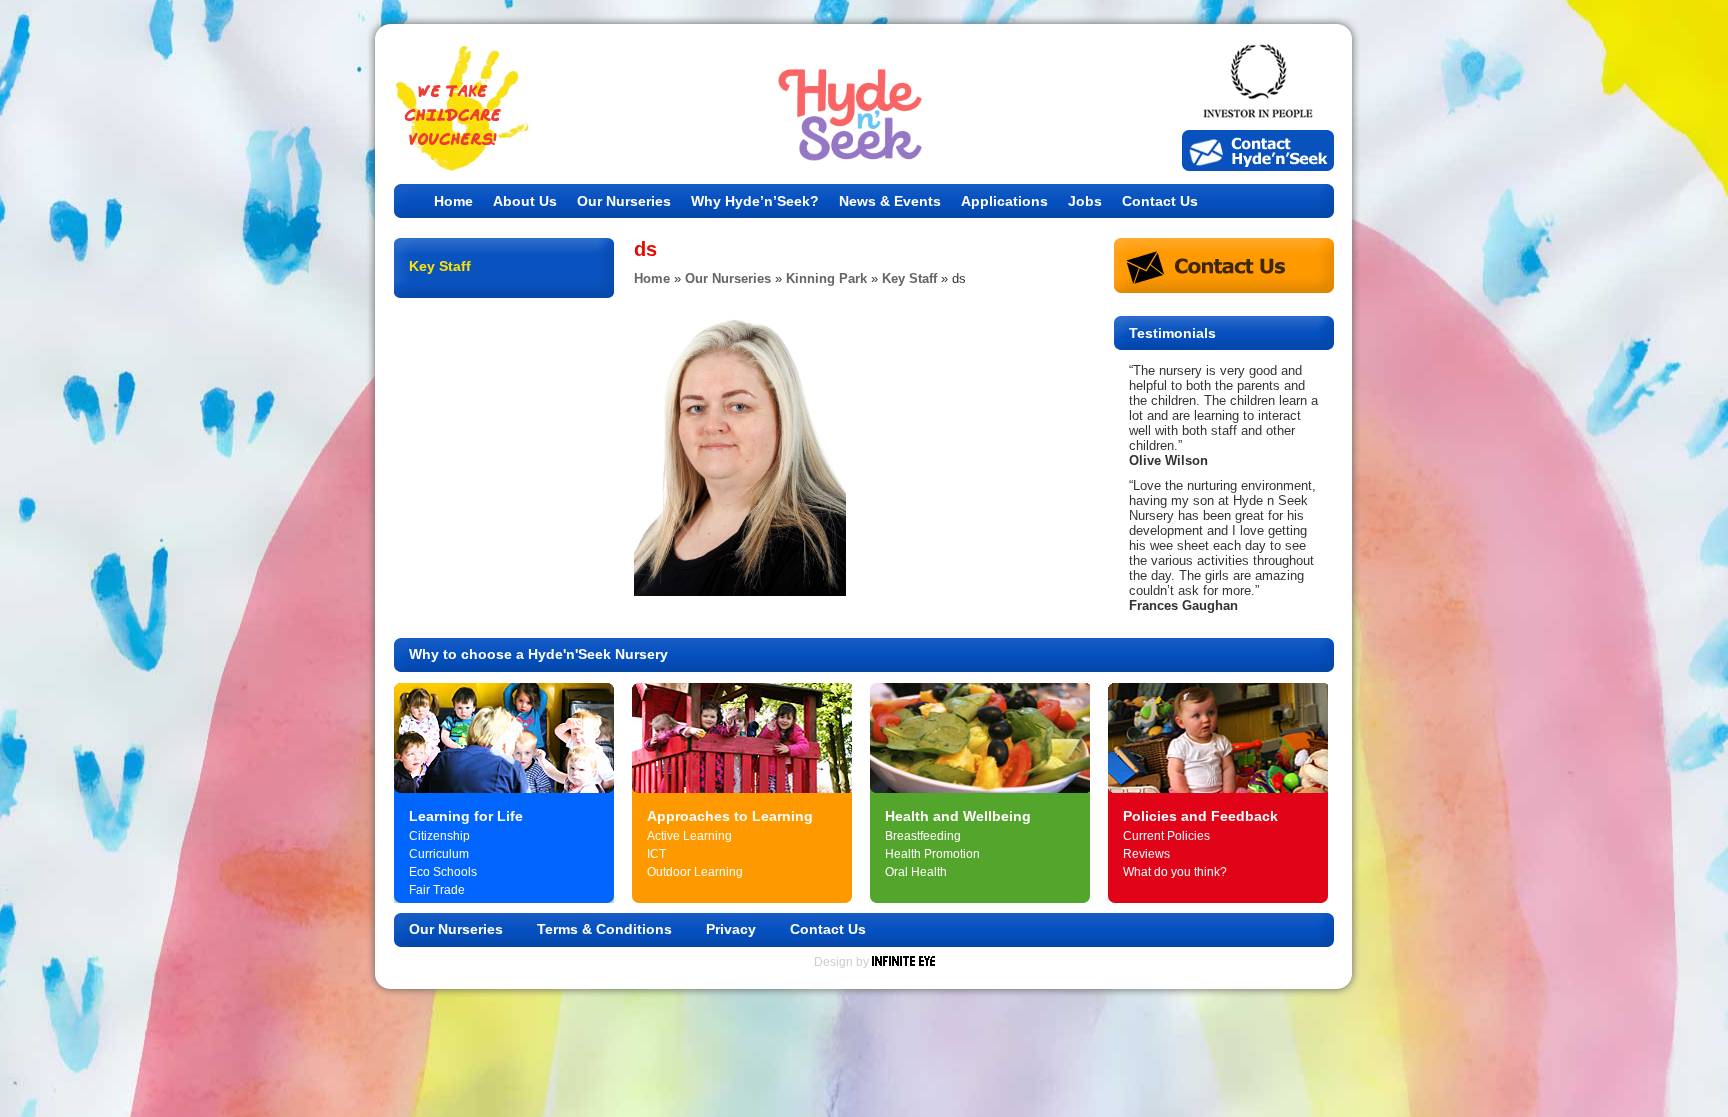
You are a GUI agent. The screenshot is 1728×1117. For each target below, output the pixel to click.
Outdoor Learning (695, 872)
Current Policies (1166, 836)
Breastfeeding (923, 836)
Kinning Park (826, 278)
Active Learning (689, 836)
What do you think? (1175, 872)
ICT (656, 854)
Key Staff (909, 278)
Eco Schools (443, 872)
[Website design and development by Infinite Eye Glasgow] (903, 962)
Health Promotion (932, 854)
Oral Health (916, 872)
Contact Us (1160, 201)
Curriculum (439, 854)
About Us (525, 201)
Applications (1004, 201)
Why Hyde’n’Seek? (755, 201)
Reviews (1146, 854)
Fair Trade (437, 890)
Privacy (731, 929)
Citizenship (439, 836)
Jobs (1085, 201)
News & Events (890, 201)
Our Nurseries (624, 201)
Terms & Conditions (604, 929)
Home (453, 201)
